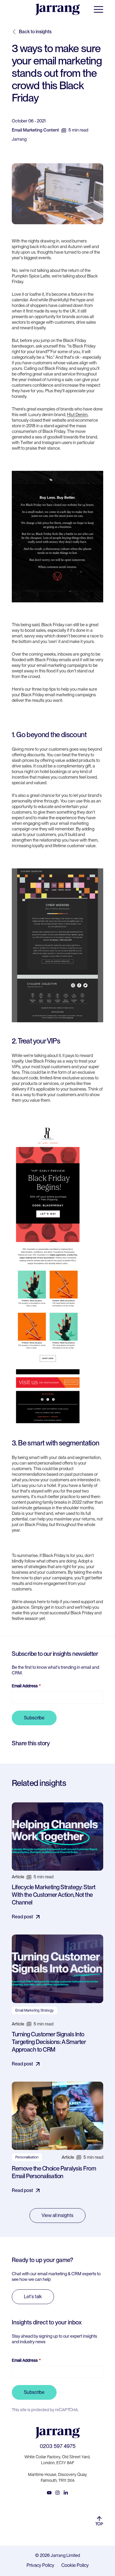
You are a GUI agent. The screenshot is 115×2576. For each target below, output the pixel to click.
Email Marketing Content (35, 130)
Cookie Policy (75, 2565)
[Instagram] (57, 2493)
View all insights (57, 2215)
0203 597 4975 (58, 2446)
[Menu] (98, 9)
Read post (22, 1917)
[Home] (57, 9)
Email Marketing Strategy (34, 2010)
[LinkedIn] (66, 2493)
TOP (99, 2524)
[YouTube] (49, 2493)
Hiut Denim (77, 415)
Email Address (25, 1686)
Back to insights (35, 32)
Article (18, 1877)
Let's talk (33, 2297)
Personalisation (27, 2157)
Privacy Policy (40, 2565)
